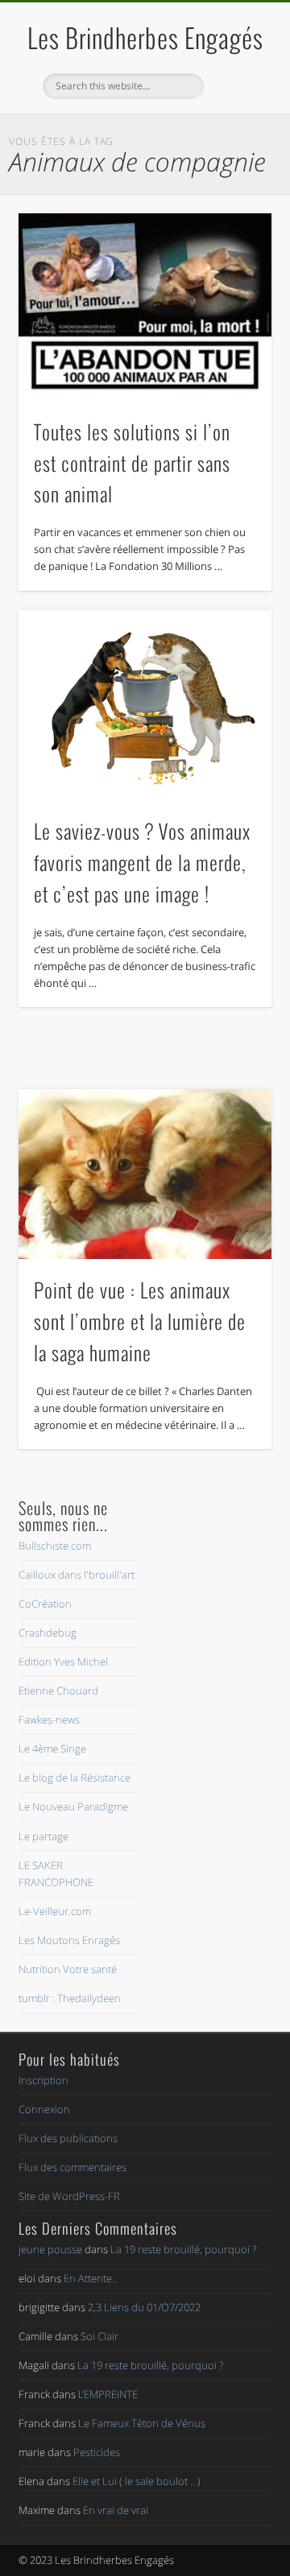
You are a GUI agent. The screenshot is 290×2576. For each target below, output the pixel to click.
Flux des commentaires (72, 2167)
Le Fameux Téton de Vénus (142, 2423)
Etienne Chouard (58, 1690)
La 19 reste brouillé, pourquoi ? (183, 2249)
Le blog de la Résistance (75, 1777)
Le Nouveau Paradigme (73, 1806)
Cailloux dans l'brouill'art (77, 1575)
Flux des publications (68, 2138)
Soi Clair (99, 2336)
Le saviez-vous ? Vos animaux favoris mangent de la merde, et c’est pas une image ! (142, 862)
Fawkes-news (49, 1719)
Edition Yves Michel (63, 1662)
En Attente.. (90, 2278)
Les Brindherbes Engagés (145, 37)
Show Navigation (234, 144)
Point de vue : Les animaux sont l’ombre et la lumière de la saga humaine (140, 1321)
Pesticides (97, 2452)
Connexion (44, 2109)
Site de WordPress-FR (69, 2196)
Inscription (43, 2080)
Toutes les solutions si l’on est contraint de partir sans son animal (132, 463)
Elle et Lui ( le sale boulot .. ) (137, 2481)
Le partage (43, 1836)
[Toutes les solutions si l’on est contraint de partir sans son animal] (145, 307)
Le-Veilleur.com (55, 1911)
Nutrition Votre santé (68, 1969)
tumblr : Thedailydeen (70, 1998)
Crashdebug (48, 1633)
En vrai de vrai (116, 2510)
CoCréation (45, 1604)
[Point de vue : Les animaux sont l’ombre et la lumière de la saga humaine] (145, 1174)
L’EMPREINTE (108, 2394)
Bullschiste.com (55, 1546)
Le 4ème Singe (52, 1748)
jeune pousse (50, 2249)
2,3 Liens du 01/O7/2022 (144, 2307)
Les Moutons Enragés (69, 1940)
